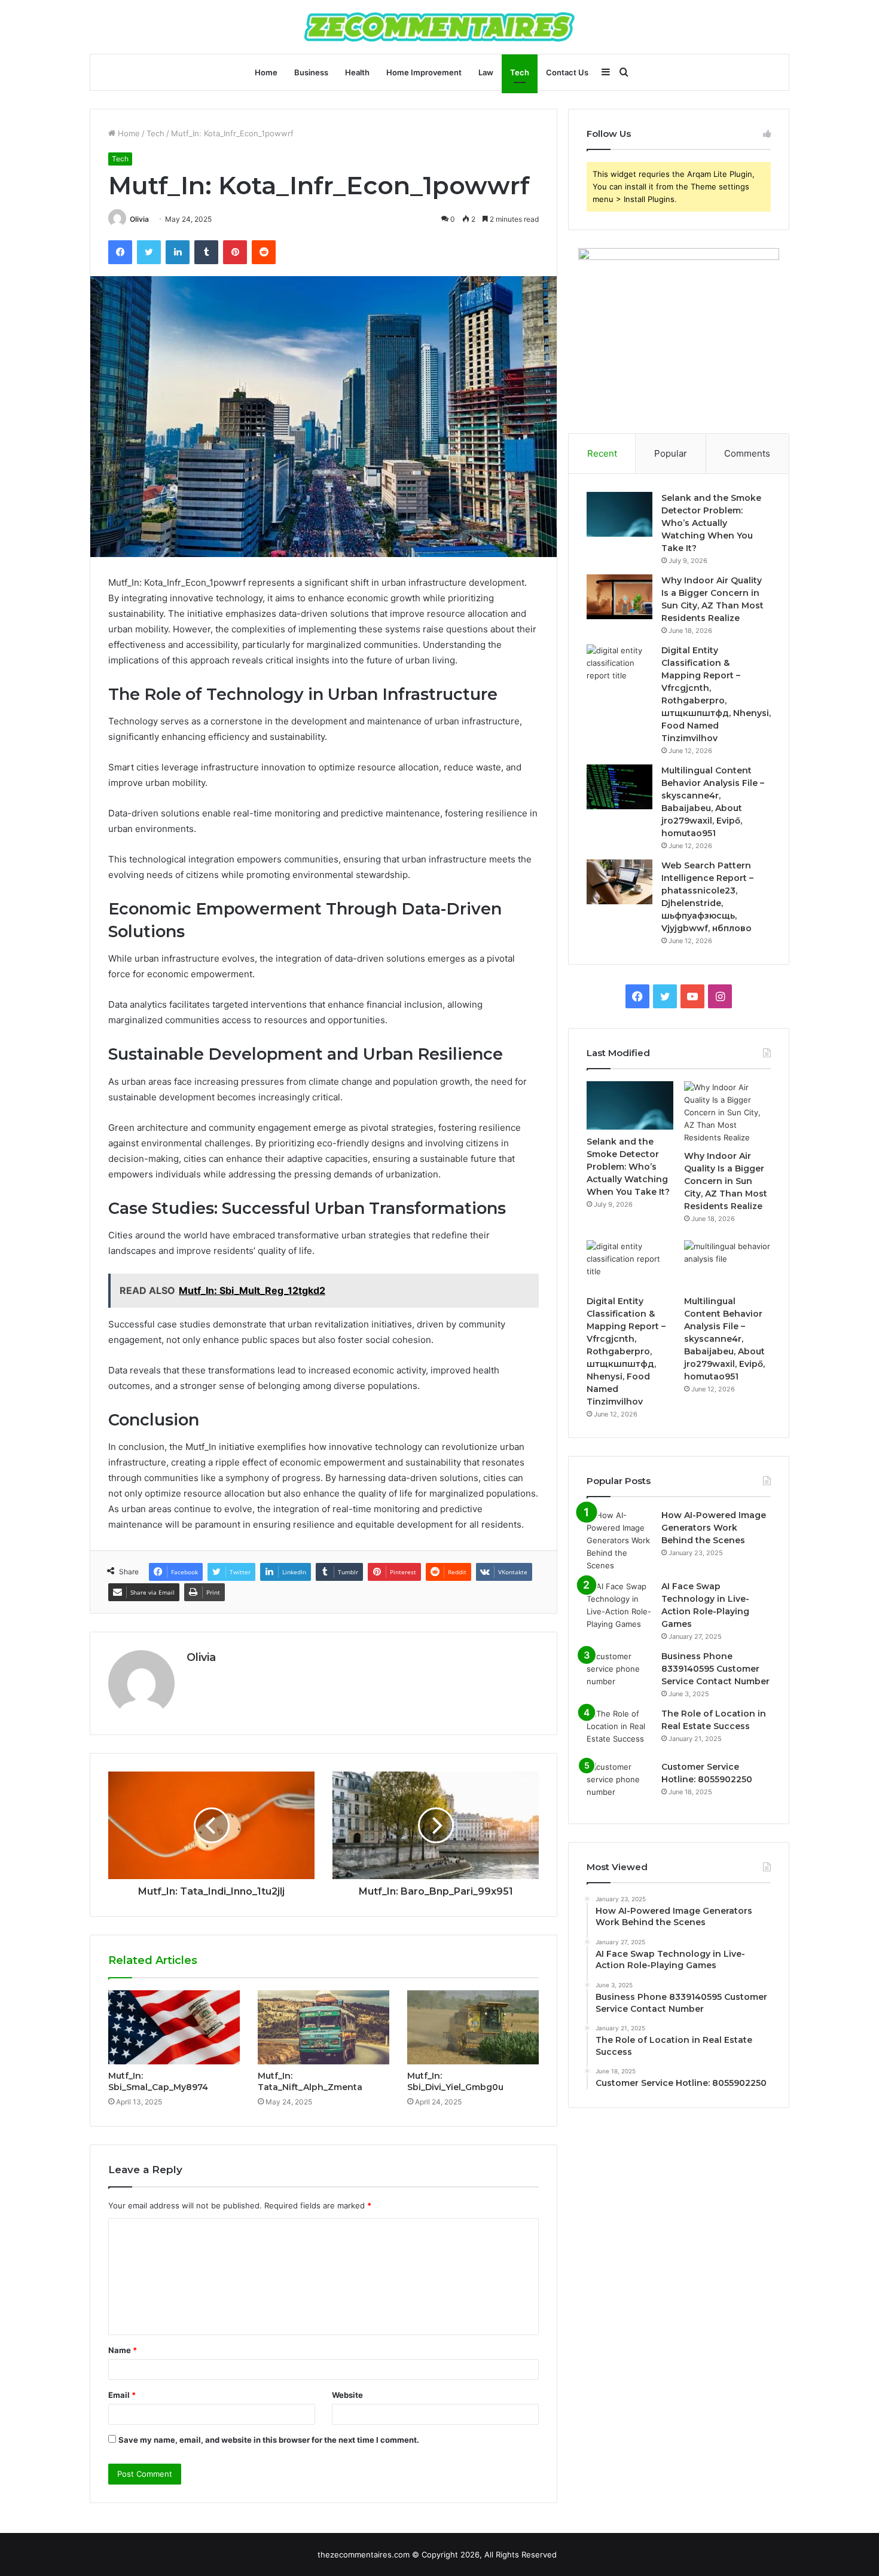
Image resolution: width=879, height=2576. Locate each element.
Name (123, 2350)
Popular (671, 453)
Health (357, 72)
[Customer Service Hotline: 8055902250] (619, 1783)
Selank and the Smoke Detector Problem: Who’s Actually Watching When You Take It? (711, 523)
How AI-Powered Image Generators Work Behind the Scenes (714, 1528)
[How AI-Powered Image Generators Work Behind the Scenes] (619, 1541)
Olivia (139, 219)
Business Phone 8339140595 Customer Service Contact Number (715, 1669)
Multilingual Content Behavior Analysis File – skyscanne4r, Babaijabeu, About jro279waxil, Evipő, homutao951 (724, 1339)
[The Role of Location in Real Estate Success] (619, 1730)
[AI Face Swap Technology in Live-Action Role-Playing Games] (619, 1605)
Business (311, 72)
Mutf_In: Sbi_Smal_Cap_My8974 (158, 2081)
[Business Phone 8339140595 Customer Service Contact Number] (619, 1673)
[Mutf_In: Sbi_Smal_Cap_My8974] (174, 2027)
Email (122, 2395)
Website (347, 2395)
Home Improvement (424, 72)
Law (486, 72)
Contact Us (567, 72)
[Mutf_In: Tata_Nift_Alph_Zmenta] (323, 2027)
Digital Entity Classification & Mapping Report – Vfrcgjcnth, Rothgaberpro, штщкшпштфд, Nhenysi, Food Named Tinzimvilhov (626, 1351)
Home (266, 72)
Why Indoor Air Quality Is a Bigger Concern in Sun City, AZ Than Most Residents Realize (726, 1181)
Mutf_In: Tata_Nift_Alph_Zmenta (310, 2081)
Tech (520, 72)
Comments (747, 453)
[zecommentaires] (439, 27)
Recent (602, 453)
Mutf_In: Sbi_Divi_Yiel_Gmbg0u (455, 2081)
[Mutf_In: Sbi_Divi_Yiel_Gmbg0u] (473, 2027)
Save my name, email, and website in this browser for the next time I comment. (269, 2440)
